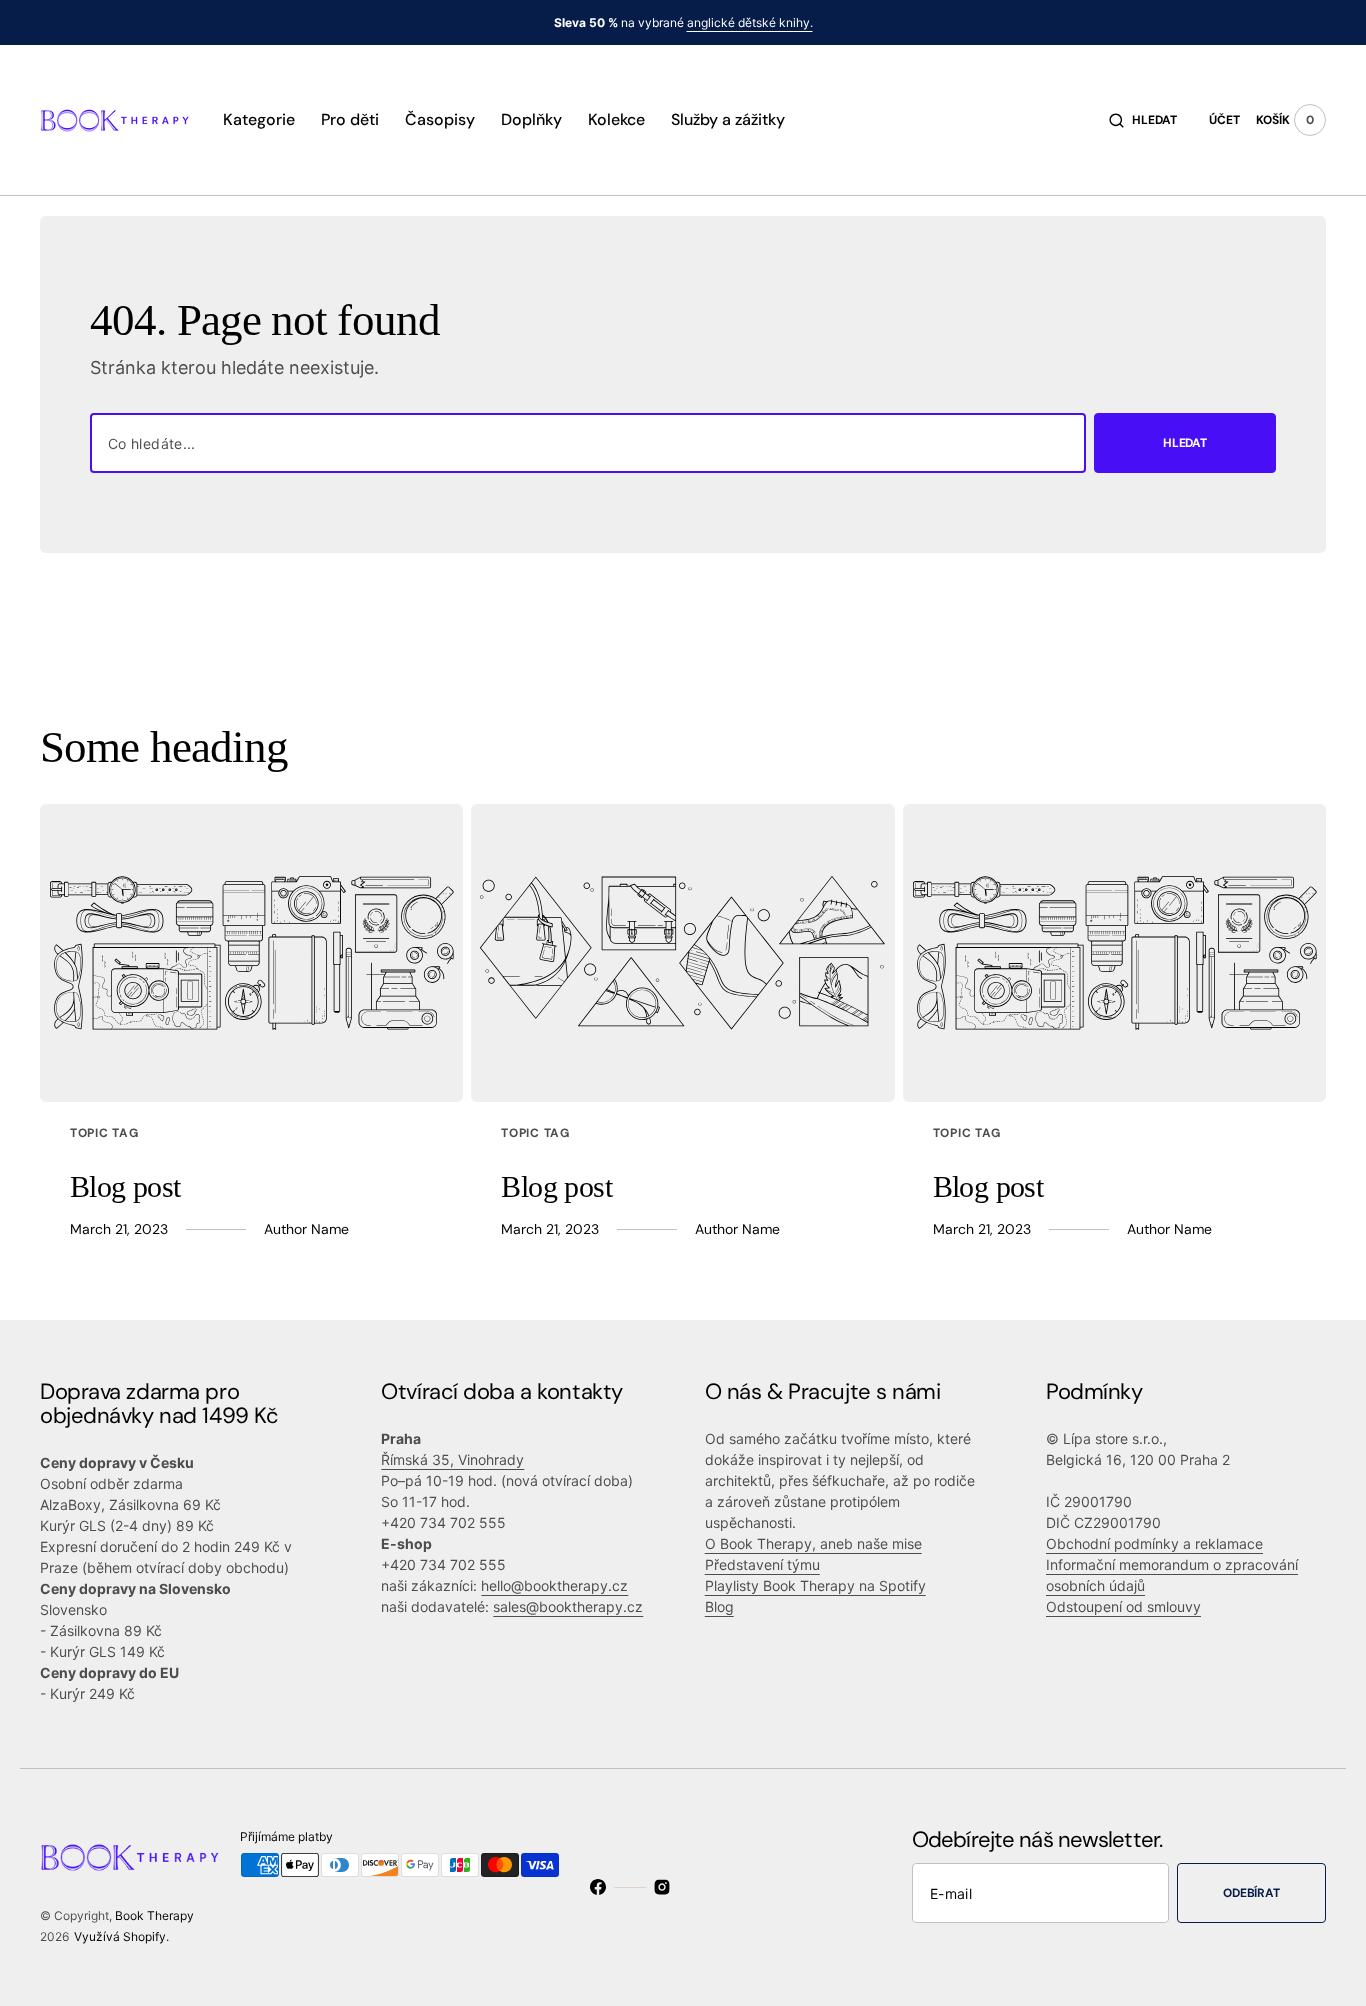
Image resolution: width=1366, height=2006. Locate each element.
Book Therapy (154, 1915)
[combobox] (588, 443)
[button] (1143, 120)
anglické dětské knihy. (750, 22)
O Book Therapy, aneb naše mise (813, 1543)
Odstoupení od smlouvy (1123, 1606)
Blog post (125, 1186)
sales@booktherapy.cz (568, 1606)
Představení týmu (762, 1564)
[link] (251, 953)
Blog (719, 1606)
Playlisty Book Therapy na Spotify (815, 1585)
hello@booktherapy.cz (554, 1585)
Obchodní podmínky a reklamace (1154, 1543)
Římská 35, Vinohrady (452, 1459)
